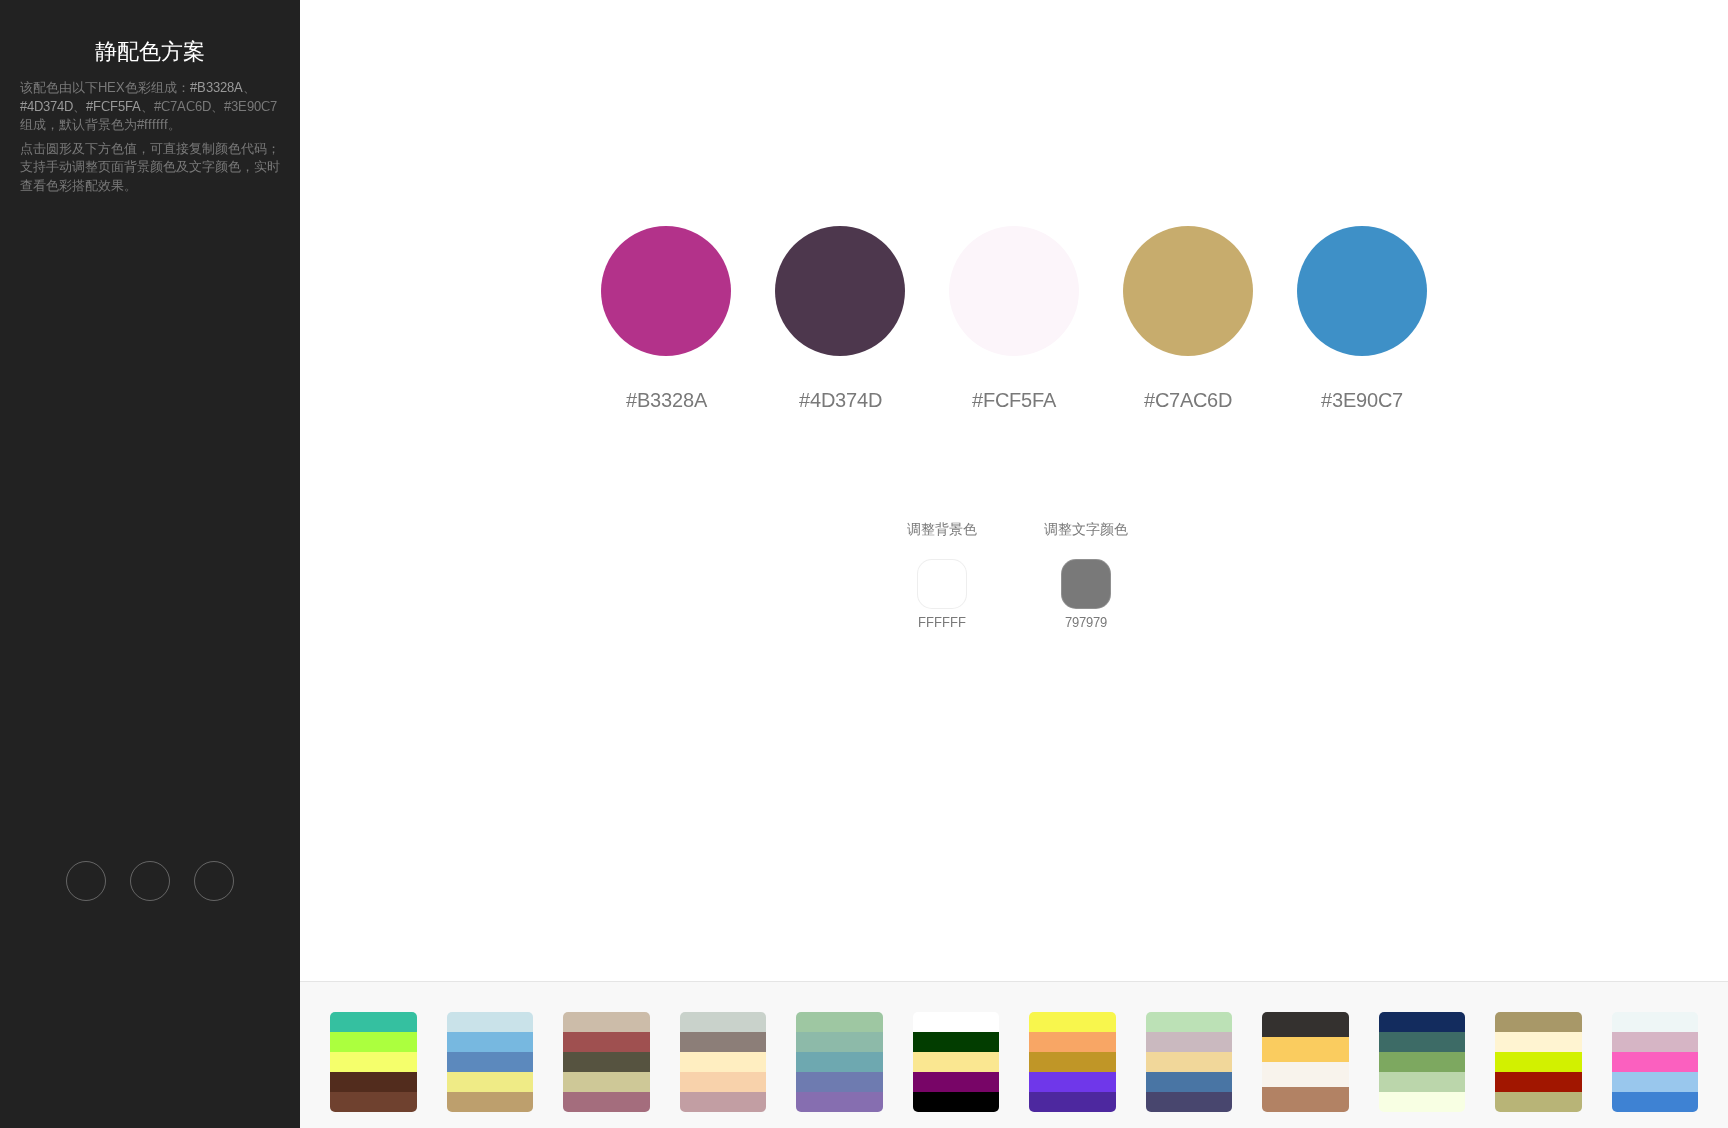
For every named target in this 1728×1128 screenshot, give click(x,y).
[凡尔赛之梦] (723, 1062)
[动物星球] (1538, 1062)
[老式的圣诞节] (606, 1062)
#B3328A (216, 87)
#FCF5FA (113, 106)
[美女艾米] (1655, 1062)
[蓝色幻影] (839, 1062)
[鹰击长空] (1422, 1062)
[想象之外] (1072, 1062)
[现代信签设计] (373, 1062)
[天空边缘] (1189, 1062)
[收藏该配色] (214, 881)
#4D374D (46, 106)
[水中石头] (490, 1062)
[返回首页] (86, 881)
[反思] (956, 1062)
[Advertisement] (150, 526)
